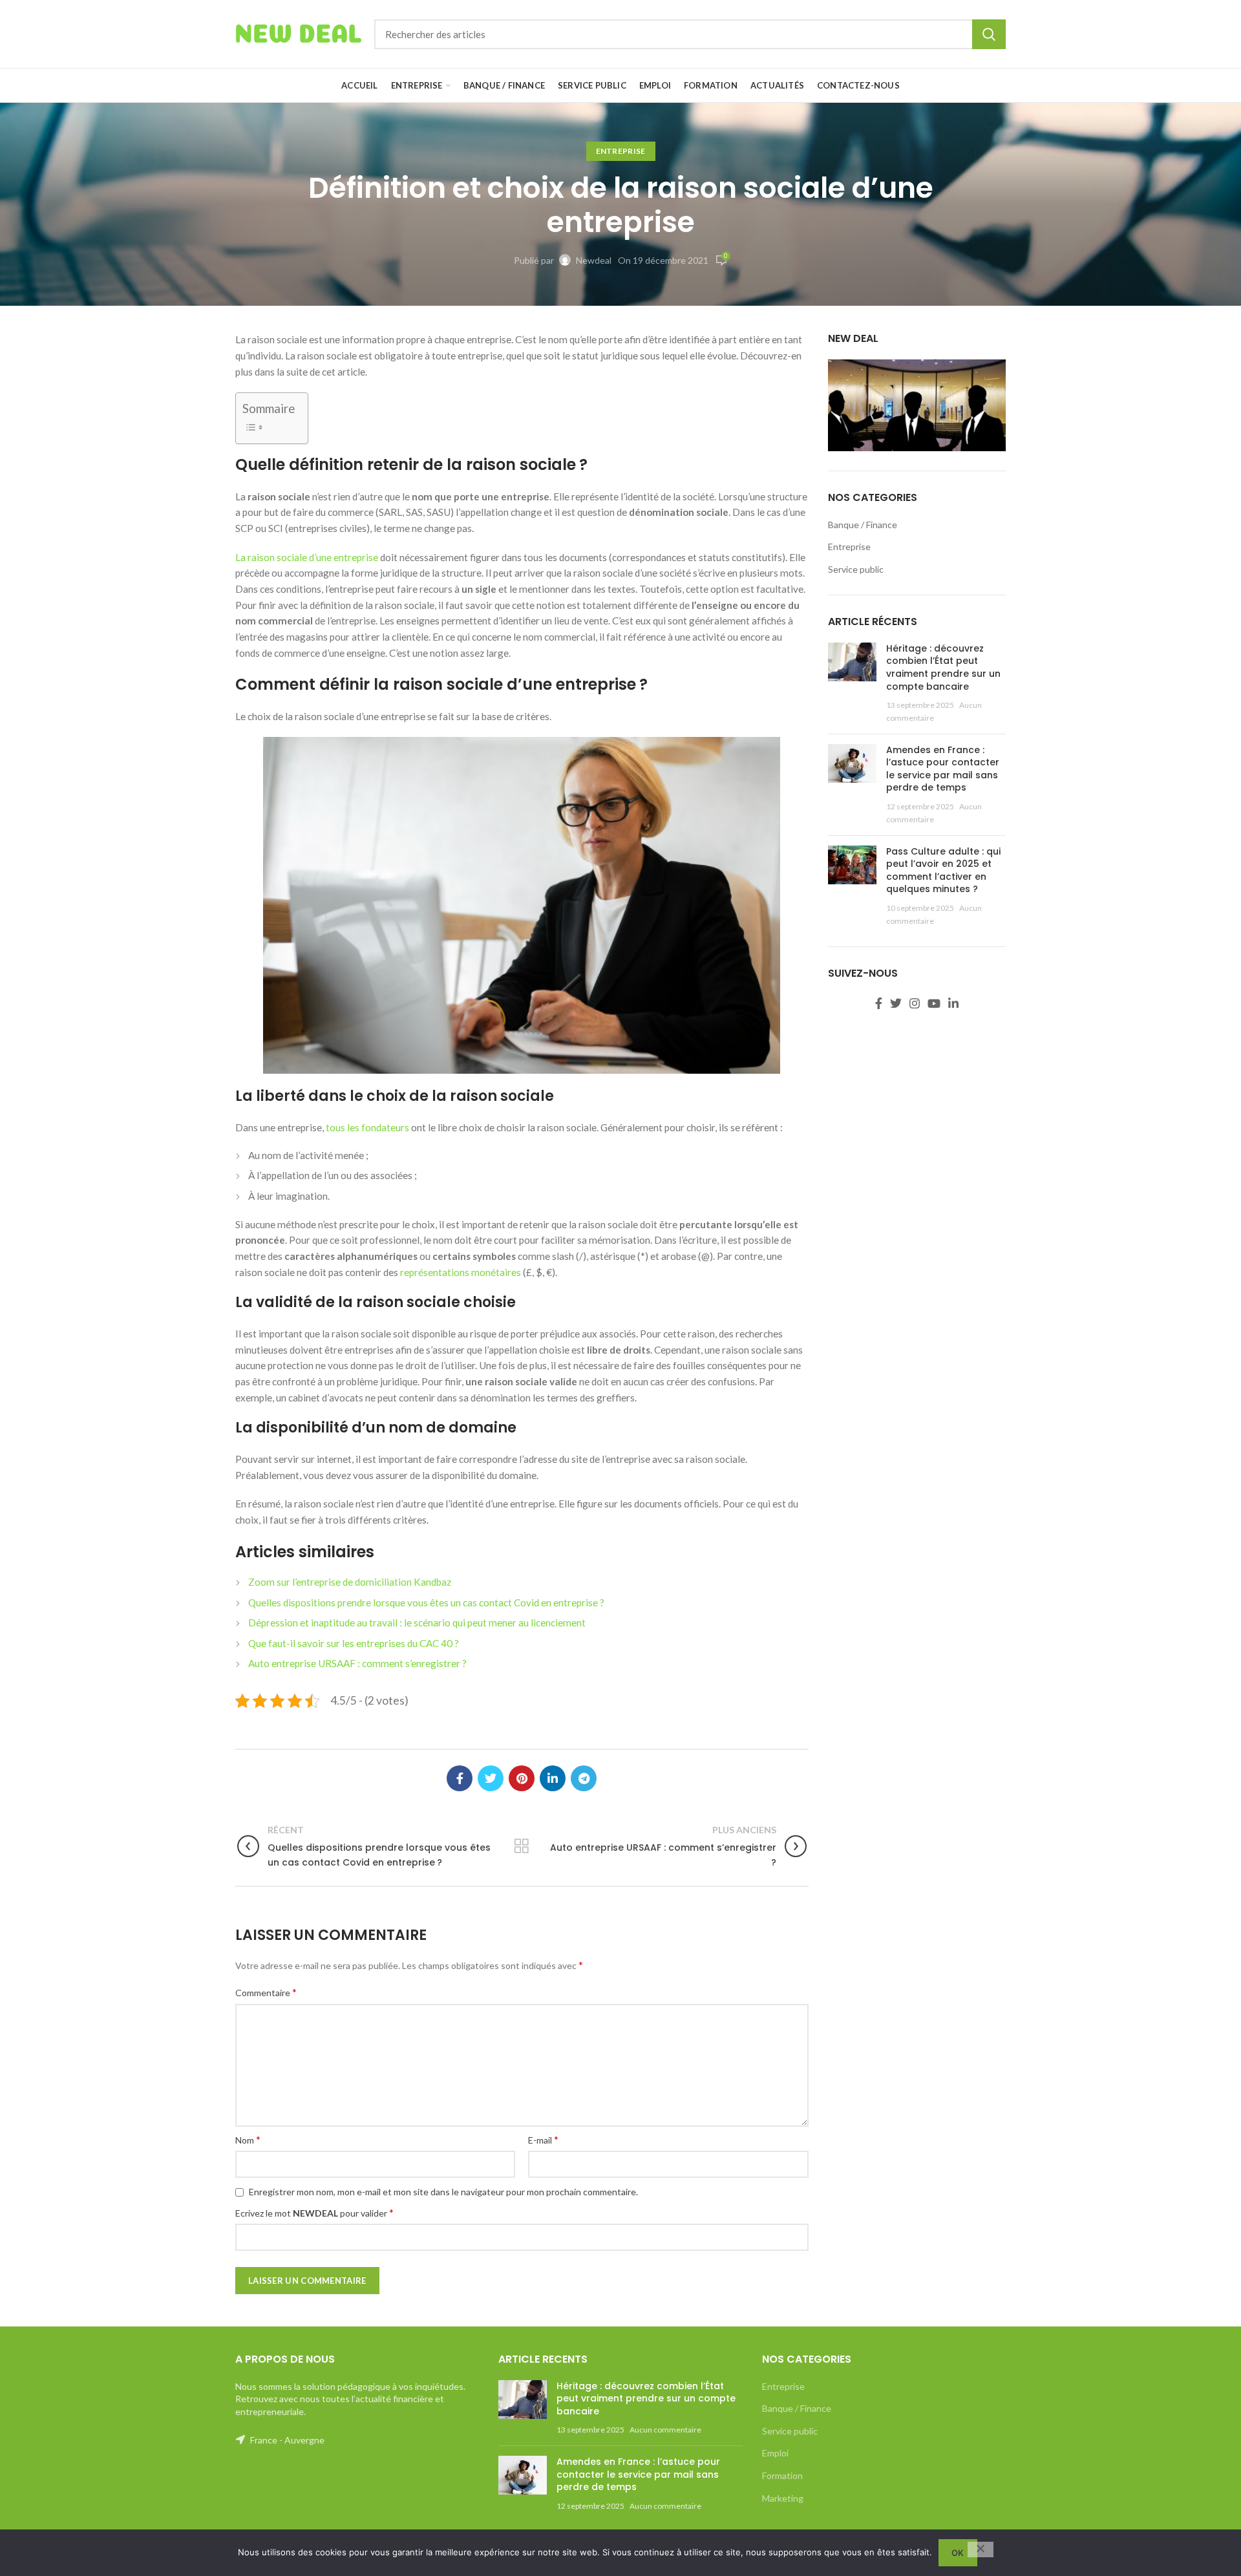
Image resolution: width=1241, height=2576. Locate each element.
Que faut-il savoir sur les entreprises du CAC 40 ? (354, 1643)
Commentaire (266, 1992)
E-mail (543, 2139)
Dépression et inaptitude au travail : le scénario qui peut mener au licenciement (417, 1623)
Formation (782, 2475)
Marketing (783, 2498)
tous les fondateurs (367, 1127)
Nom (248, 2139)
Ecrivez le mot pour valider (314, 2212)
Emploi (775, 2453)
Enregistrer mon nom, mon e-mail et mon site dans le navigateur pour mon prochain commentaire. (443, 2192)
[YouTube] (934, 1003)
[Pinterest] (522, 1778)
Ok (958, 2553)
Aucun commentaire (665, 2430)
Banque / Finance (863, 525)
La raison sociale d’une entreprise (307, 557)
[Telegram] (584, 1778)
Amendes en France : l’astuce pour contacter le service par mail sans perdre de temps (943, 769)
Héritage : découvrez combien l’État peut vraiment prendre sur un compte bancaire (943, 667)
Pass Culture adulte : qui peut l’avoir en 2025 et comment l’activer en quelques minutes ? (943, 870)
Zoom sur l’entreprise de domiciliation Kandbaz (350, 1582)
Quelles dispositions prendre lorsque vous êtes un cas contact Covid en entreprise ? (426, 1602)
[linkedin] (553, 1778)
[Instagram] (915, 1003)
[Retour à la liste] (522, 1846)
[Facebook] (460, 1778)
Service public (856, 569)
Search (989, 34)
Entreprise (621, 151)
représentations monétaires (461, 1272)
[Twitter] (491, 1778)
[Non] (981, 2549)
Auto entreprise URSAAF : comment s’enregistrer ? (357, 1663)
